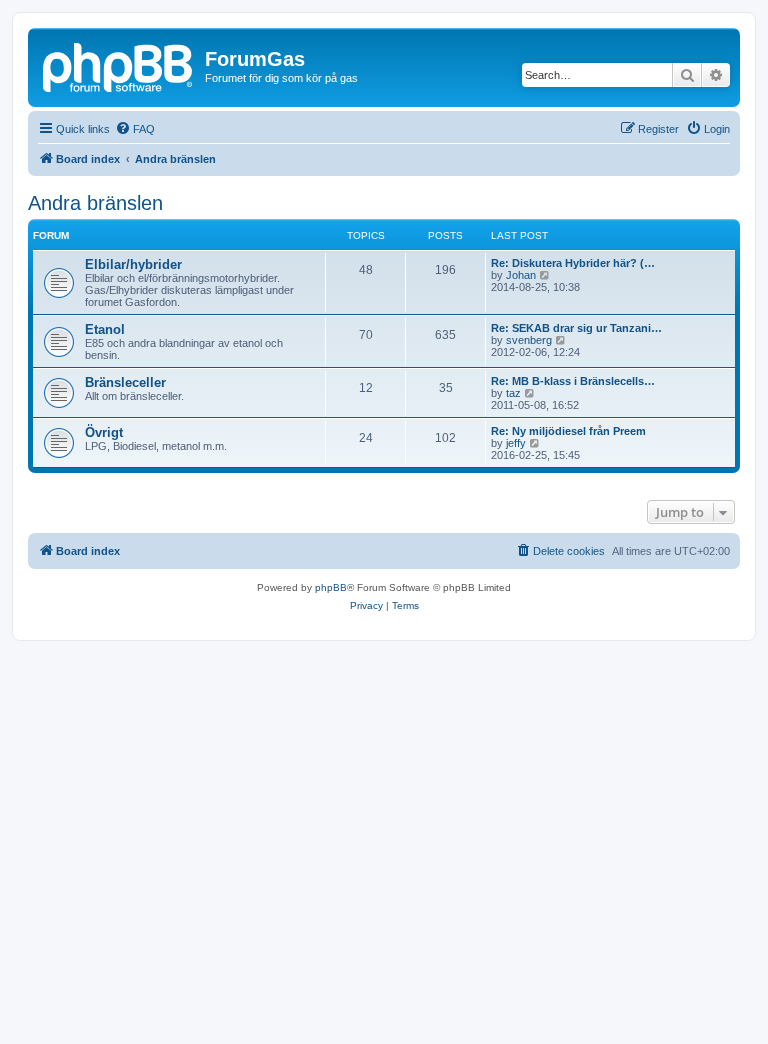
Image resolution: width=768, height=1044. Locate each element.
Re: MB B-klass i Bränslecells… (573, 381)
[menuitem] (135, 129)
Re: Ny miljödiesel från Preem (568, 431)
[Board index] (119, 65)
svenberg (529, 340)
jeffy (516, 443)
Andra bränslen (95, 203)
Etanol (105, 329)
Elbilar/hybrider (133, 264)
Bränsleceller (125, 382)
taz (513, 393)
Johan (521, 275)
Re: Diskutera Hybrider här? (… (573, 263)
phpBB (331, 587)
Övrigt (104, 432)
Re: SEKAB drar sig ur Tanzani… (576, 328)
